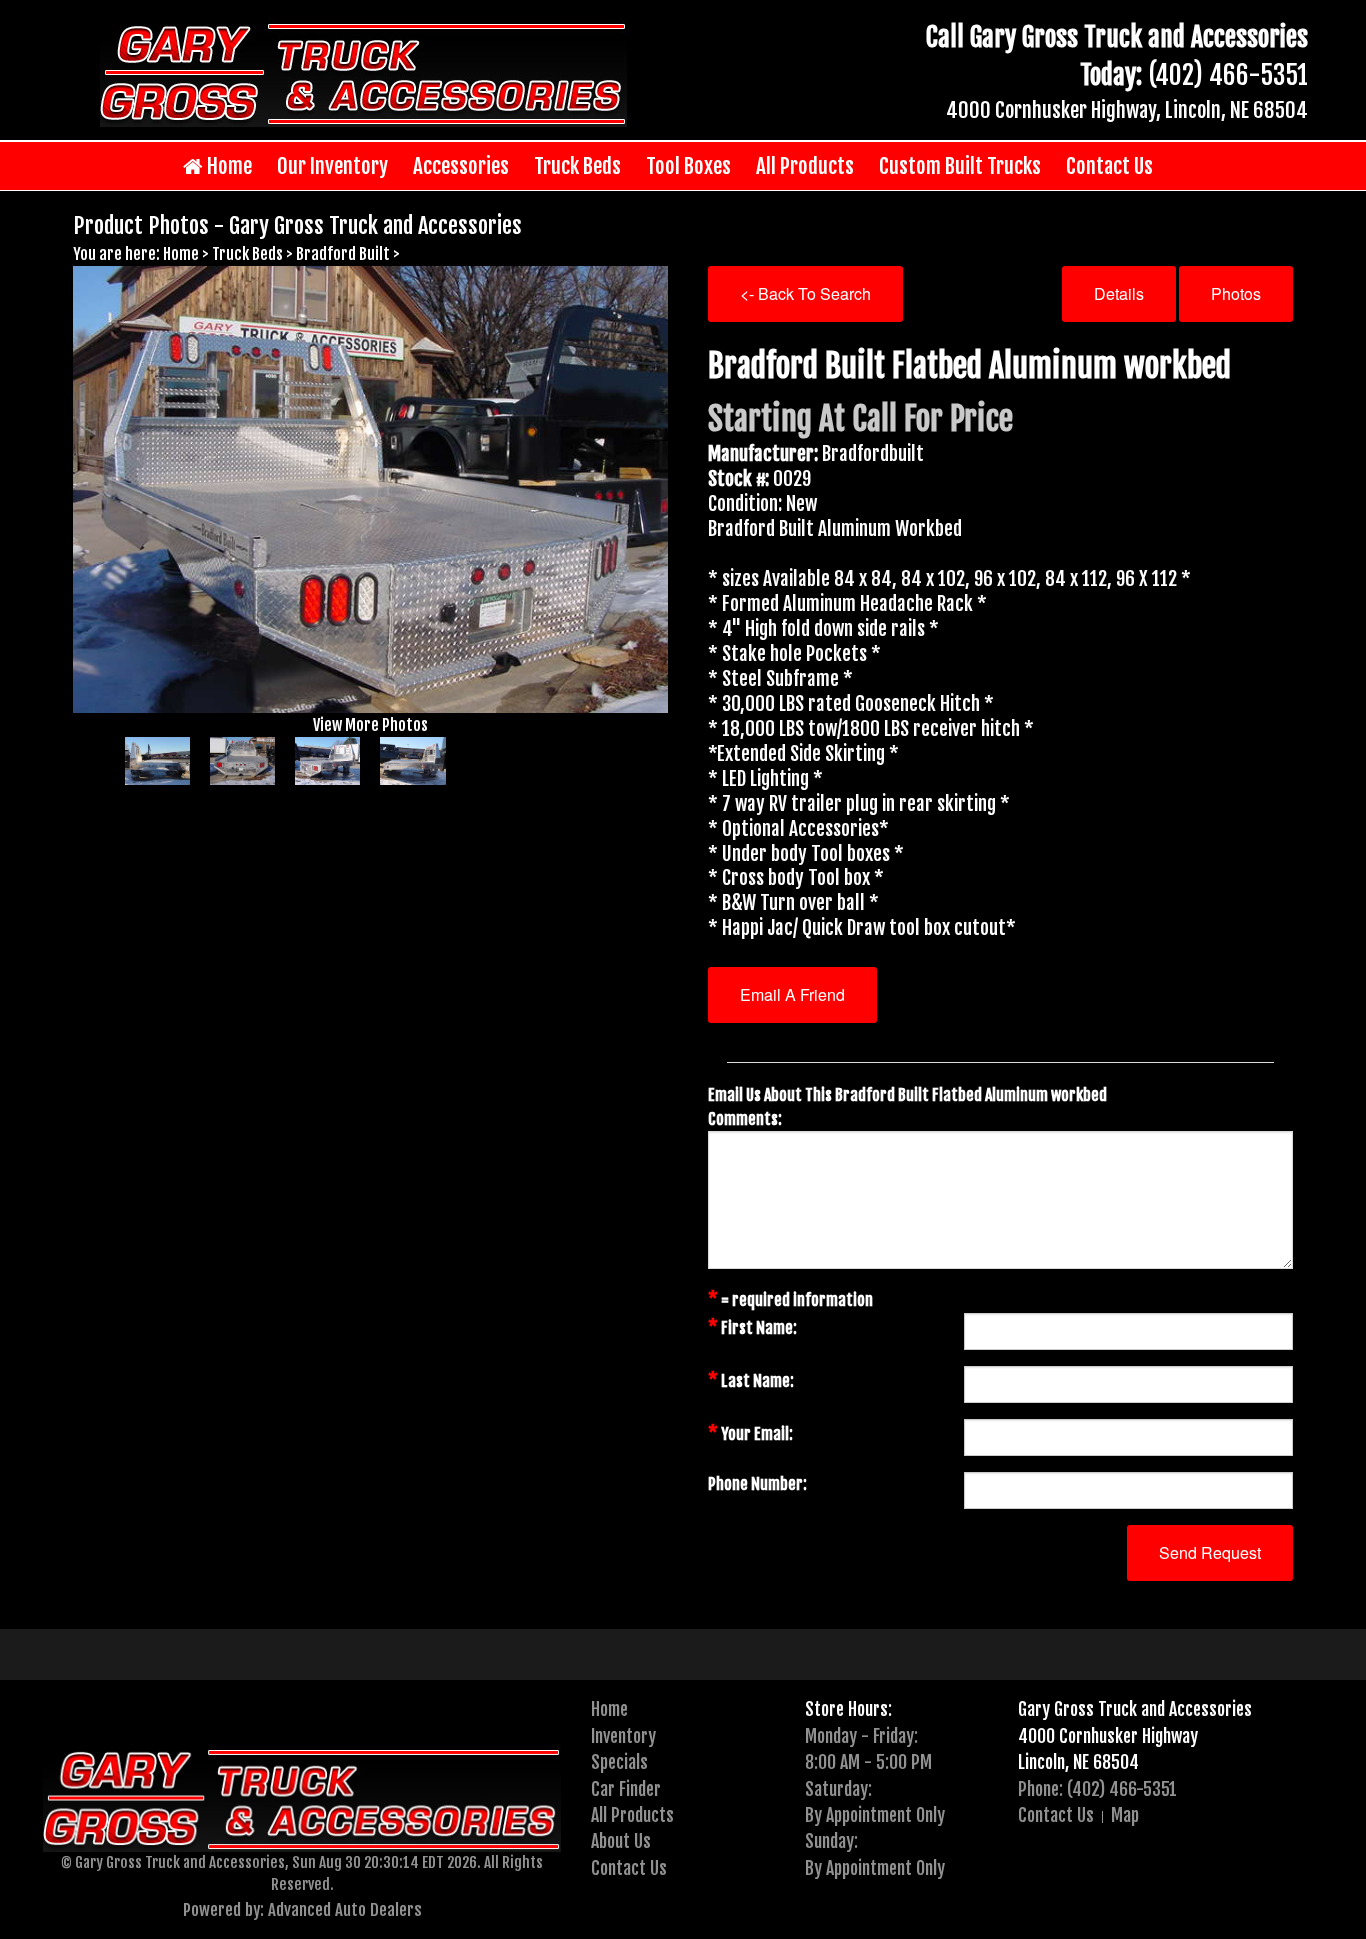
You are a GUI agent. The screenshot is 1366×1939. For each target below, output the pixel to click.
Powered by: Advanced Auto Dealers (302, 1909)
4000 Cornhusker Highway (1108, 1736)
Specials (619, 1762)
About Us (621, 1841)
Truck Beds (577, 166)
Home (227, 166)
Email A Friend (792, 994)
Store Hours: (848, 1709)
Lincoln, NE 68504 (1078, 1762)
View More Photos (370, 725)
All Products (805, 166)
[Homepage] (363, 72)
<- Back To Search (805, 293)
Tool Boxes (688, 166)
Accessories (461, 166)
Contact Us (1109, 166)
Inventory (623, 1736)
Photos (1236, 293)
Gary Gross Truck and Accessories (1135, 1709)
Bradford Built (343, 254)
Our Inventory (332, 166)
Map (1125, 1815)
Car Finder (626, 1789)
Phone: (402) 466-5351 (1097, 1789)
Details (1119, 293)
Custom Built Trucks (960, 166)
